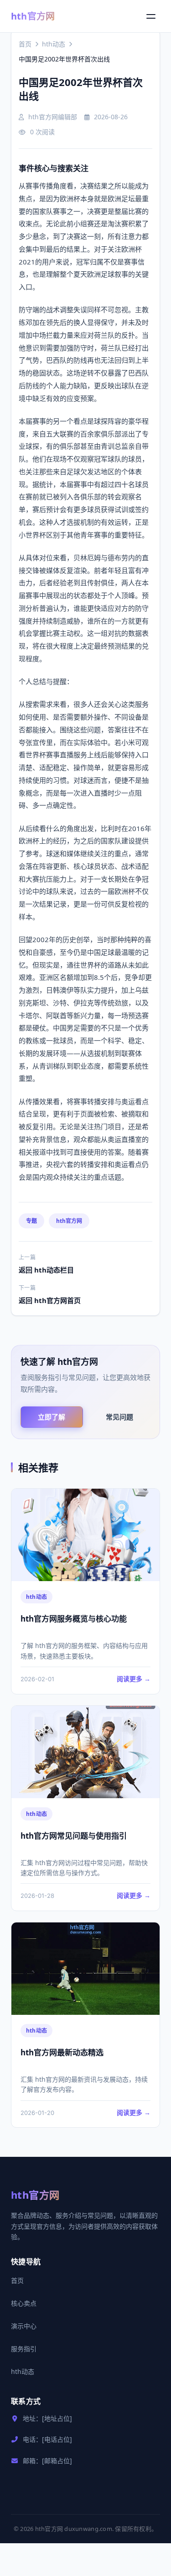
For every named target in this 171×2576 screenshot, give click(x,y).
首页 (25, 44)
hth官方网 (33, 16)
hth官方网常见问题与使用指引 (74, 1836)
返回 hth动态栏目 (46, 1270)
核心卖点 (24, 2303)
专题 (31, 1221)
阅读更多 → (134, 1679)
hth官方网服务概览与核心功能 (74, 1619)
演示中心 (24, 2326)
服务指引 (24, 2349)
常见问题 (119, 1417)
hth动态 (54, 44)
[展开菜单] (151, 16)
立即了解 (52, 1417)
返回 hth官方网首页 (50, 1300)
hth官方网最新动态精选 (62, 2052)
